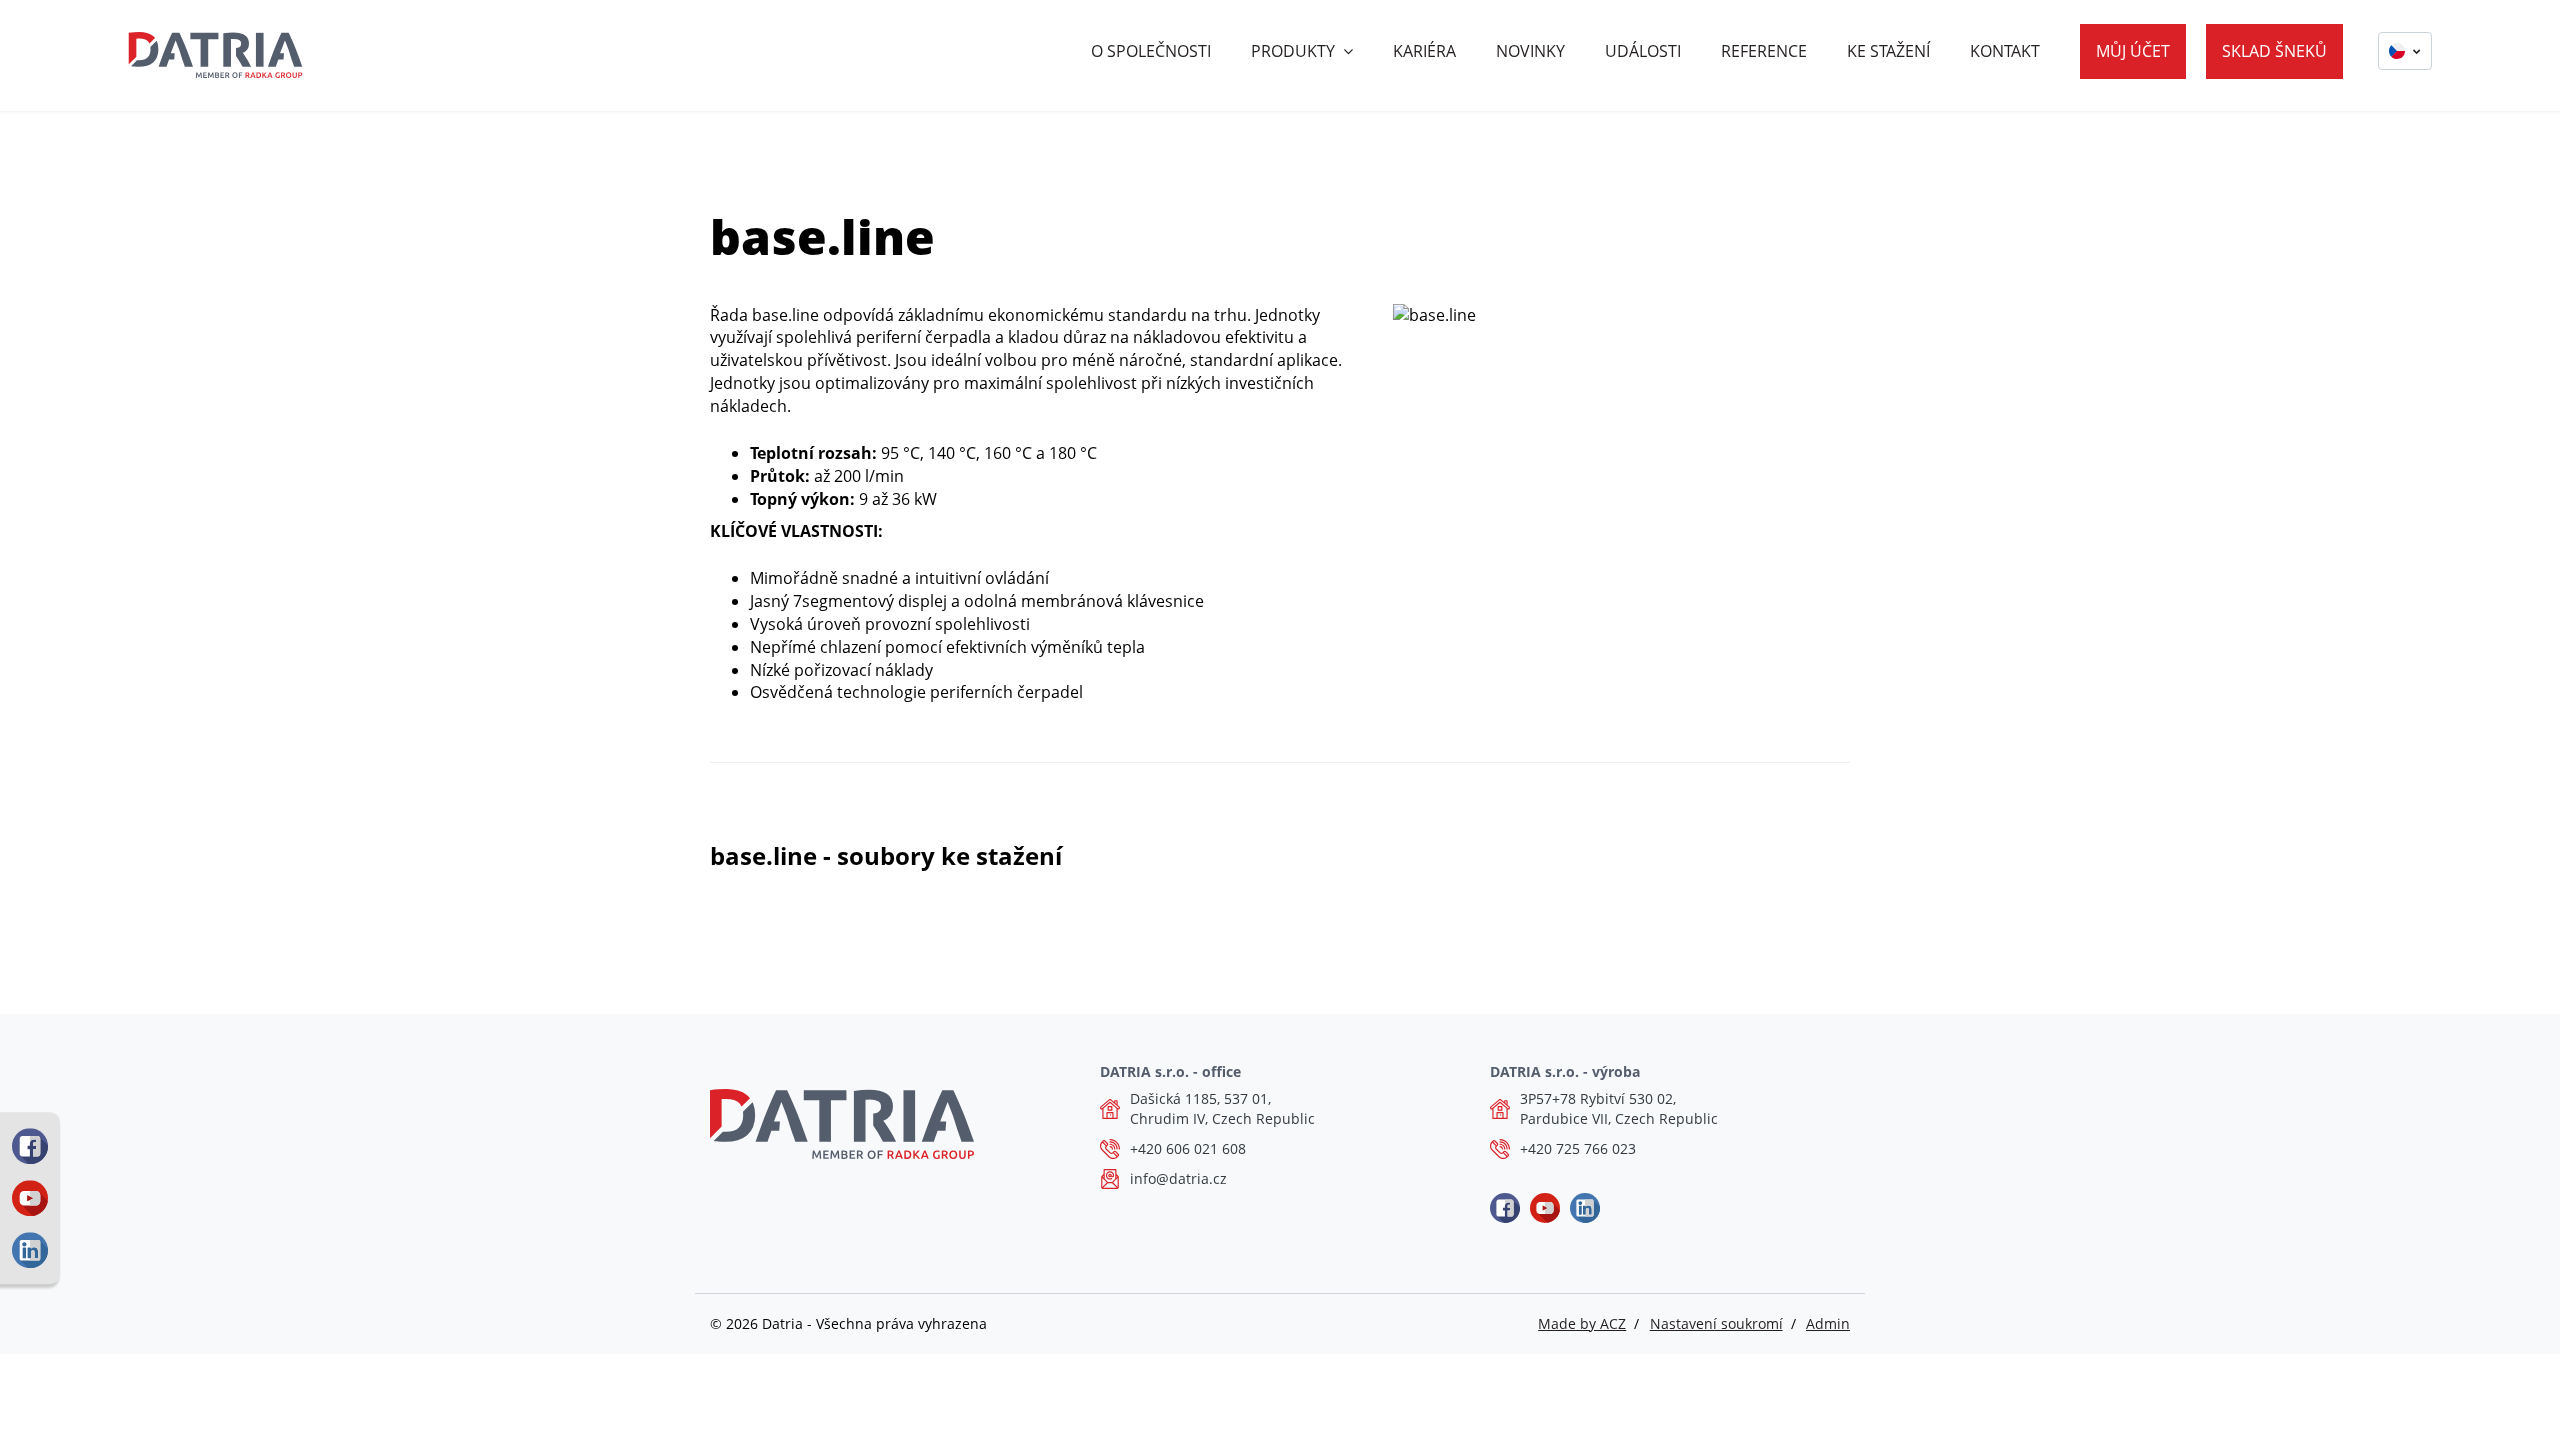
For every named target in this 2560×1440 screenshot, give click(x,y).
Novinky (1530, 51)
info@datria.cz (1178, 1178)
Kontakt (2005, 51)
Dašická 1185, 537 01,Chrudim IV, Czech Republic (1222, 1108)
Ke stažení (1888, 51)
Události (1643, 51)
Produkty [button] (1293, 51)
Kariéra (1424, 51)
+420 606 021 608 (1188, 1148)
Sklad (2274, 51)
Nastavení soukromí (1716, 1323)
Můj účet (2133, 51)
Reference (1764, 51)
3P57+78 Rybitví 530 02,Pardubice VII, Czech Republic (1619, 1108)
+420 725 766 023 (1578, 1148)
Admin (1828, 1323)
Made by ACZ (1582, 1323)
